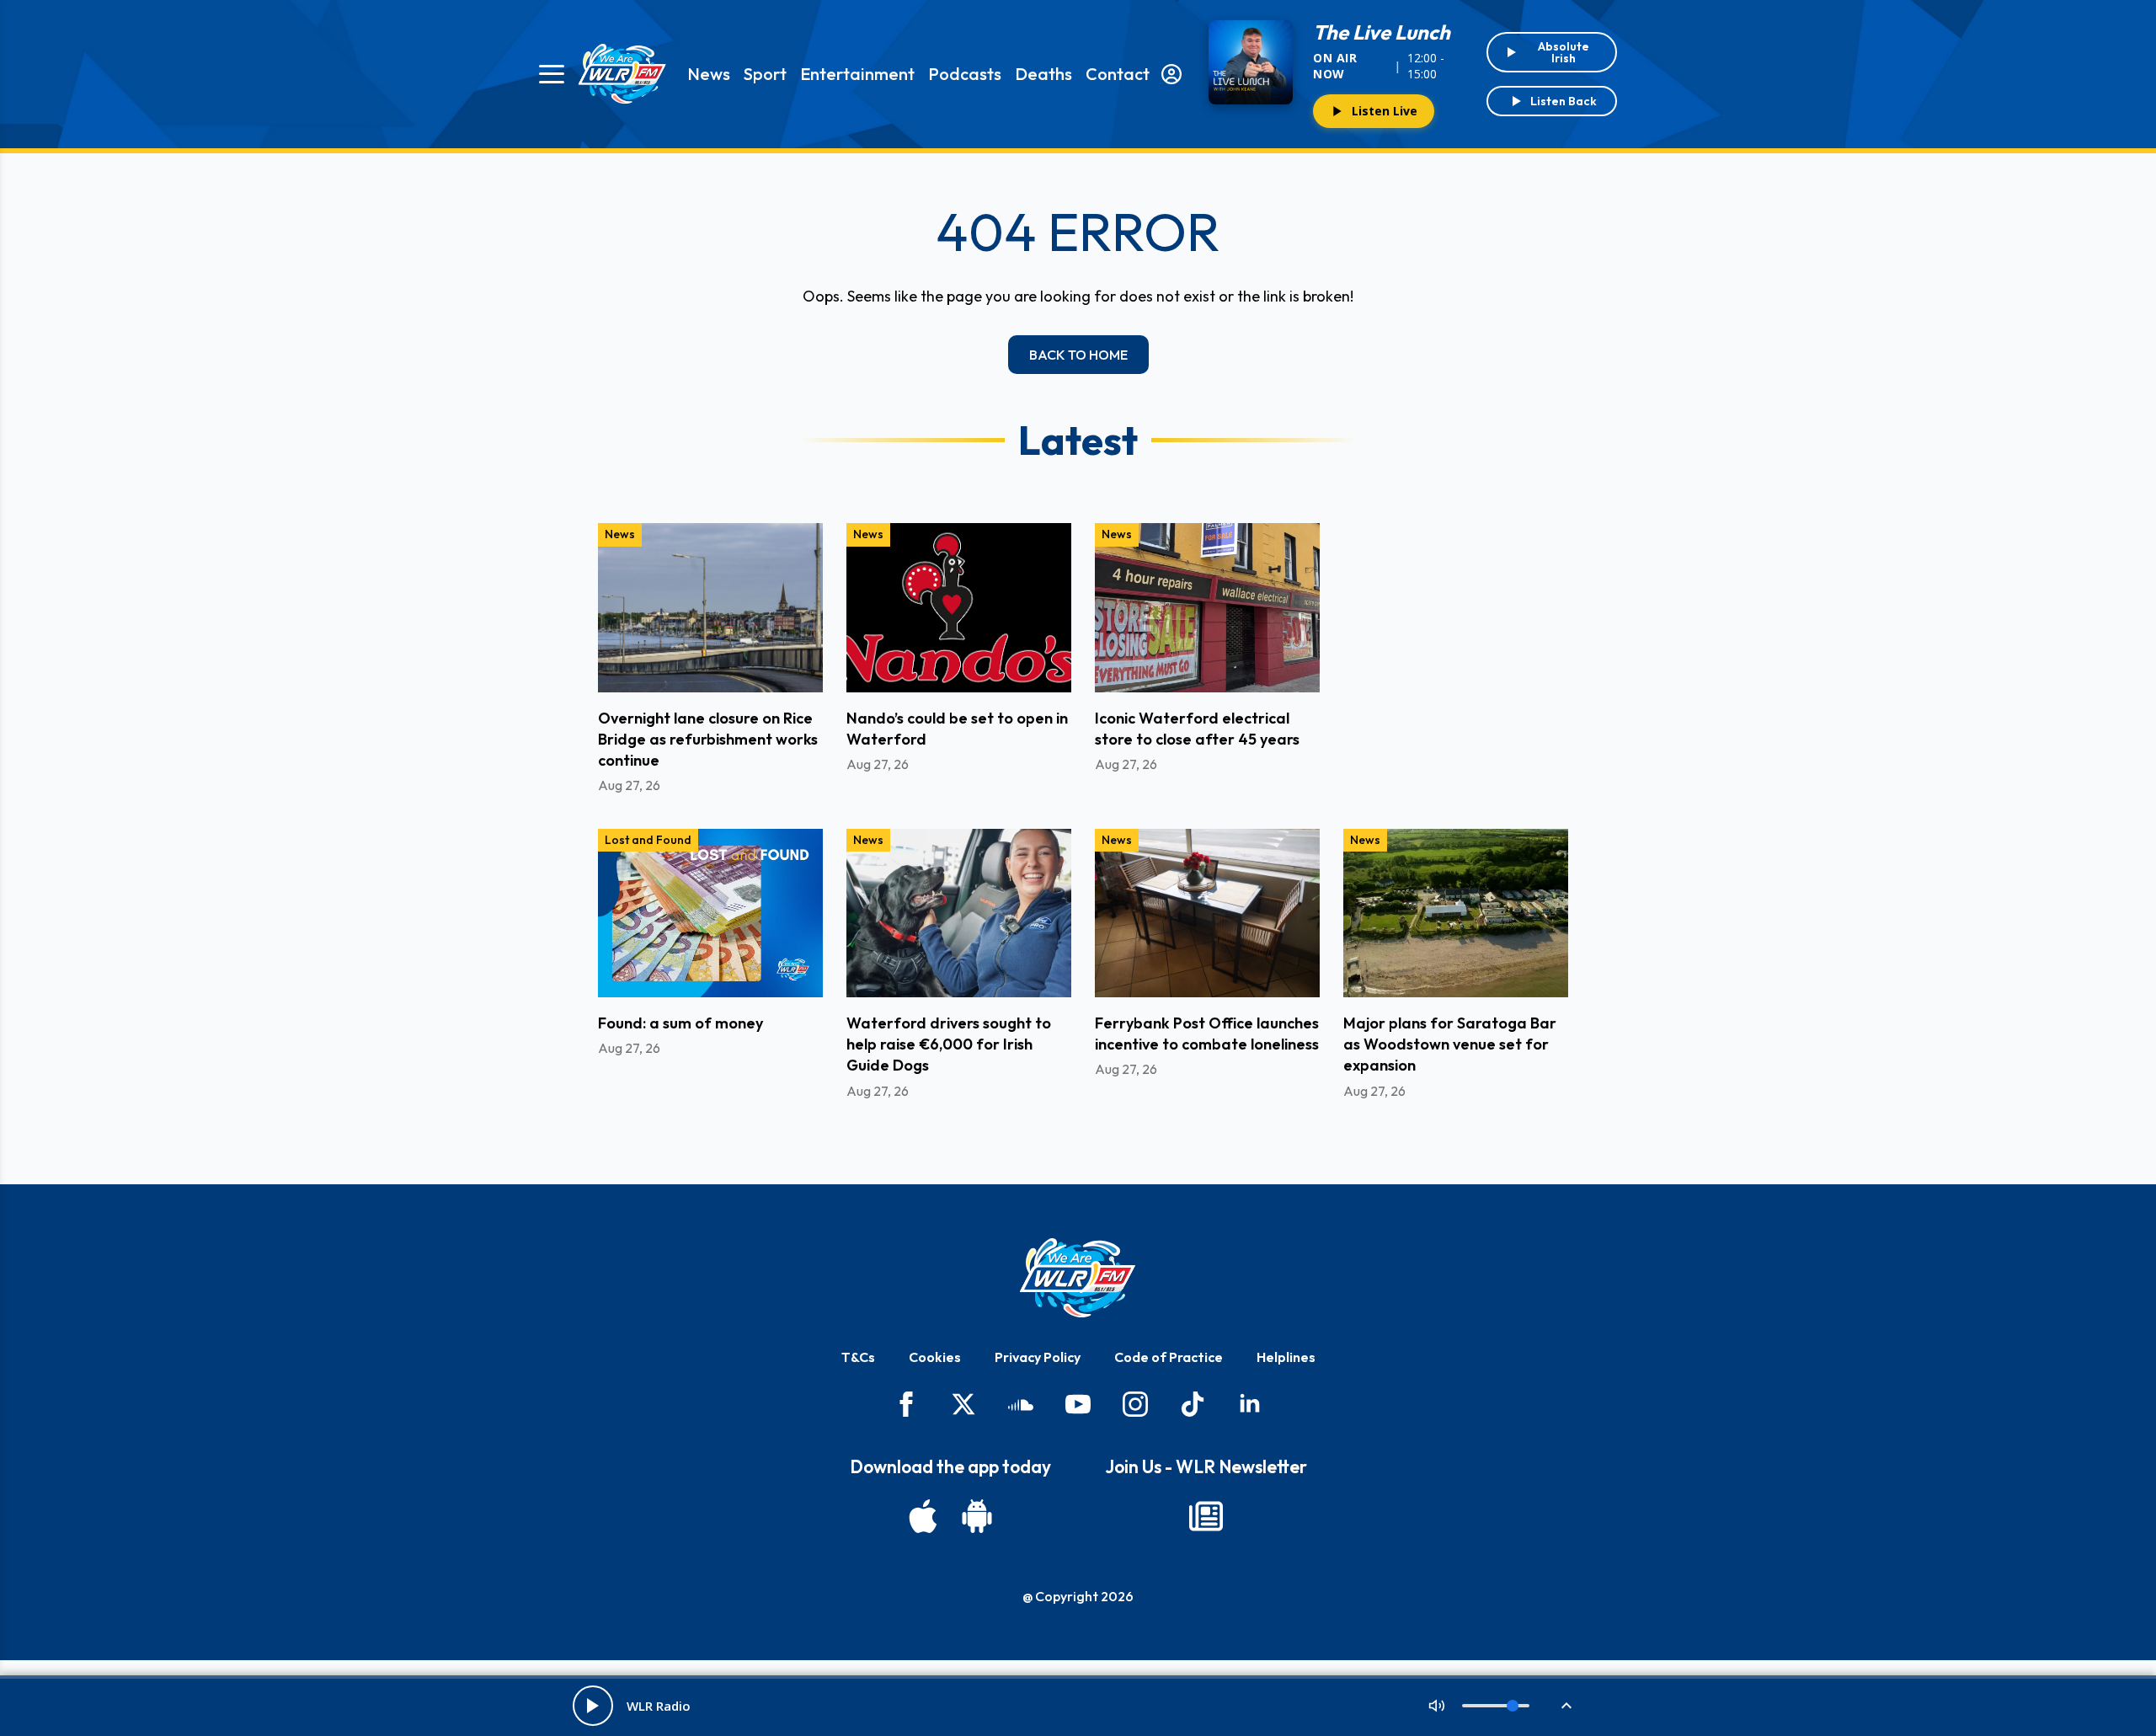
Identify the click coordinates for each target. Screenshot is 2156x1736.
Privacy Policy (1038, 1357)
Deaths (1043, 74)
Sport (765, 74)
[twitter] (963, 1404)
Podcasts (965, 74)
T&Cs (858, 1357)
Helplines (1286, 1357)
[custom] (1021, 1404)
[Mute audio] (1437, 1706)
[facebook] (906, 1404)
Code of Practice (1169, 1357)
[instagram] (1135, 1404)
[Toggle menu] (552, 74)
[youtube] (1078, 1404)
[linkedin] (1250, 1404)
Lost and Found (648, 840)
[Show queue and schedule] (1566, 1706)
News (709, 74)
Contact (1118, 74)
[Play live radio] (593, 1706)
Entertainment (857, 74)
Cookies (935, 1357)
